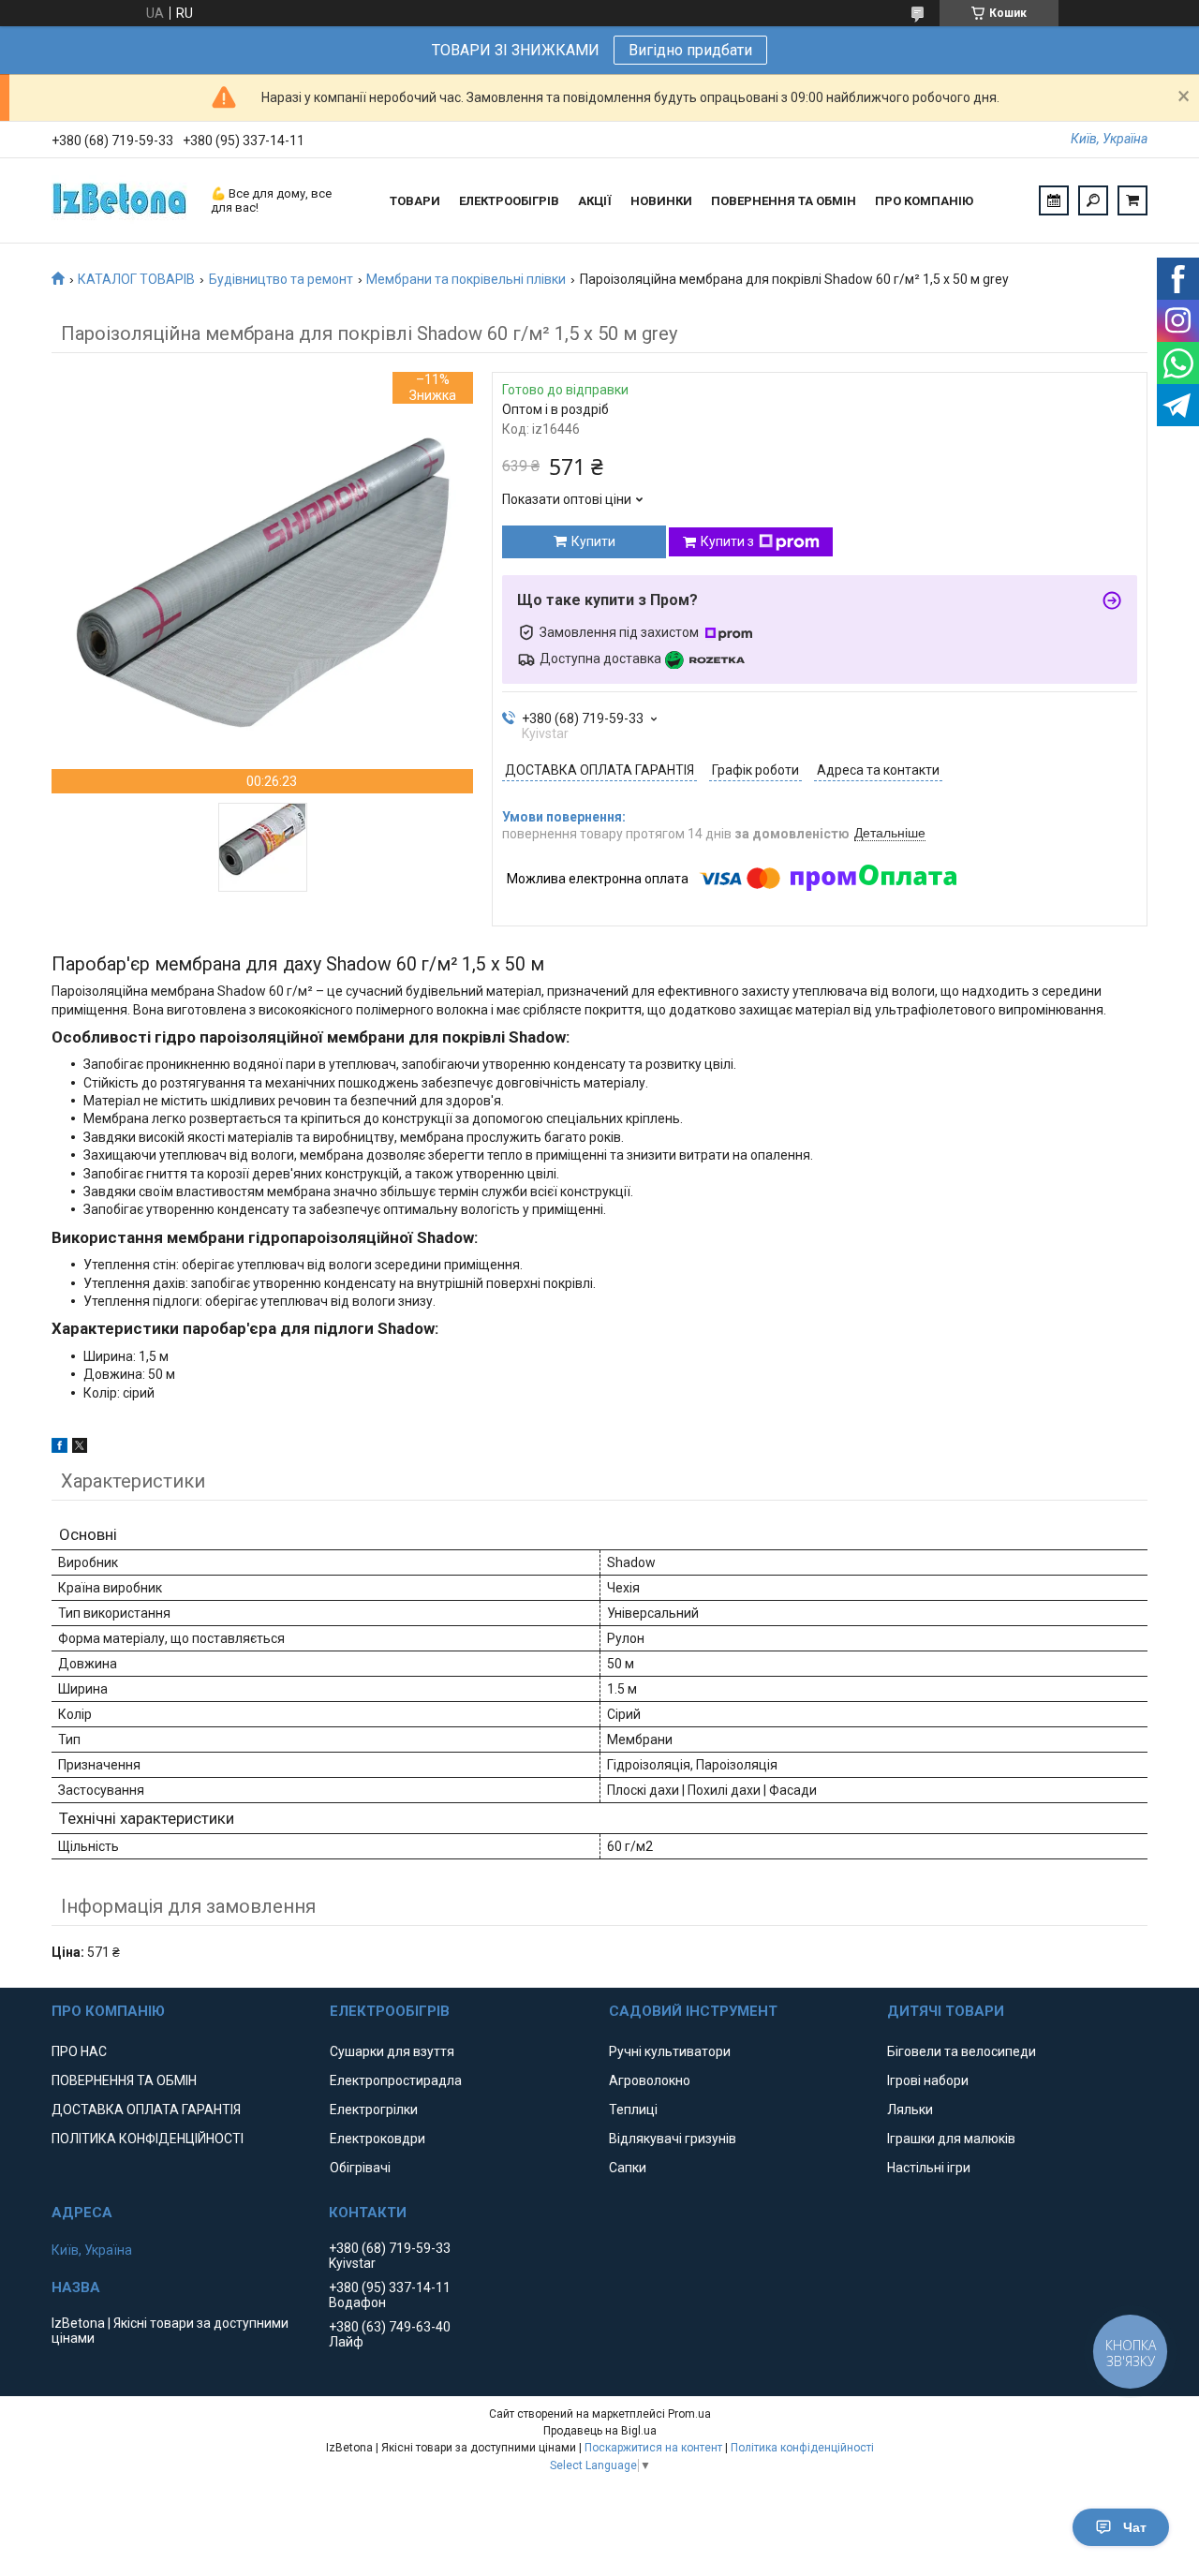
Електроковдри (377, 2139)
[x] (80, 1448)
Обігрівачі (360, 2168)
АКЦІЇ (595, 201)
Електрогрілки (374, 2110)
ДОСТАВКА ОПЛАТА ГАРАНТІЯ (146, 2110)
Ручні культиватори (670, 2051)
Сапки (628, 2168)
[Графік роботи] (1054, 200)
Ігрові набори (928, 2080)
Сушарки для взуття (392, 2051)
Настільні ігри (929, 2168)
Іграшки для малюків (951, 2139)
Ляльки (910, 2110)
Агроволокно (650, 2080)
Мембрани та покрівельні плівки (466, 279)
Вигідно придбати (690, 50)
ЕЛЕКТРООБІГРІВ (509, 201)
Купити (593, 541)
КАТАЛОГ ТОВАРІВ (136, 279)
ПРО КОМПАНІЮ (924, 201)
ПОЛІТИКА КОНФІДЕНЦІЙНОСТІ (148, 2139)
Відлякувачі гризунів (673, 2139)
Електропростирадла (396, 2080)
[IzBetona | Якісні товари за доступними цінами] (122, 200)
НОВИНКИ (661, 201)
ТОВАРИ (415, 201)
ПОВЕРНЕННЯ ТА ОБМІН (784, 201)
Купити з (727, 541)
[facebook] (59, 1448)
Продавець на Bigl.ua (600, 2431)
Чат (1135, 2527)
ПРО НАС (79, 2051)
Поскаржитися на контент (653, 2448)
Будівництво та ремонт (281, 279)
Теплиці (633, 2110)
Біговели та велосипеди (962, 2051)
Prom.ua (689, 2414)
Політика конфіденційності (802, 2448)
